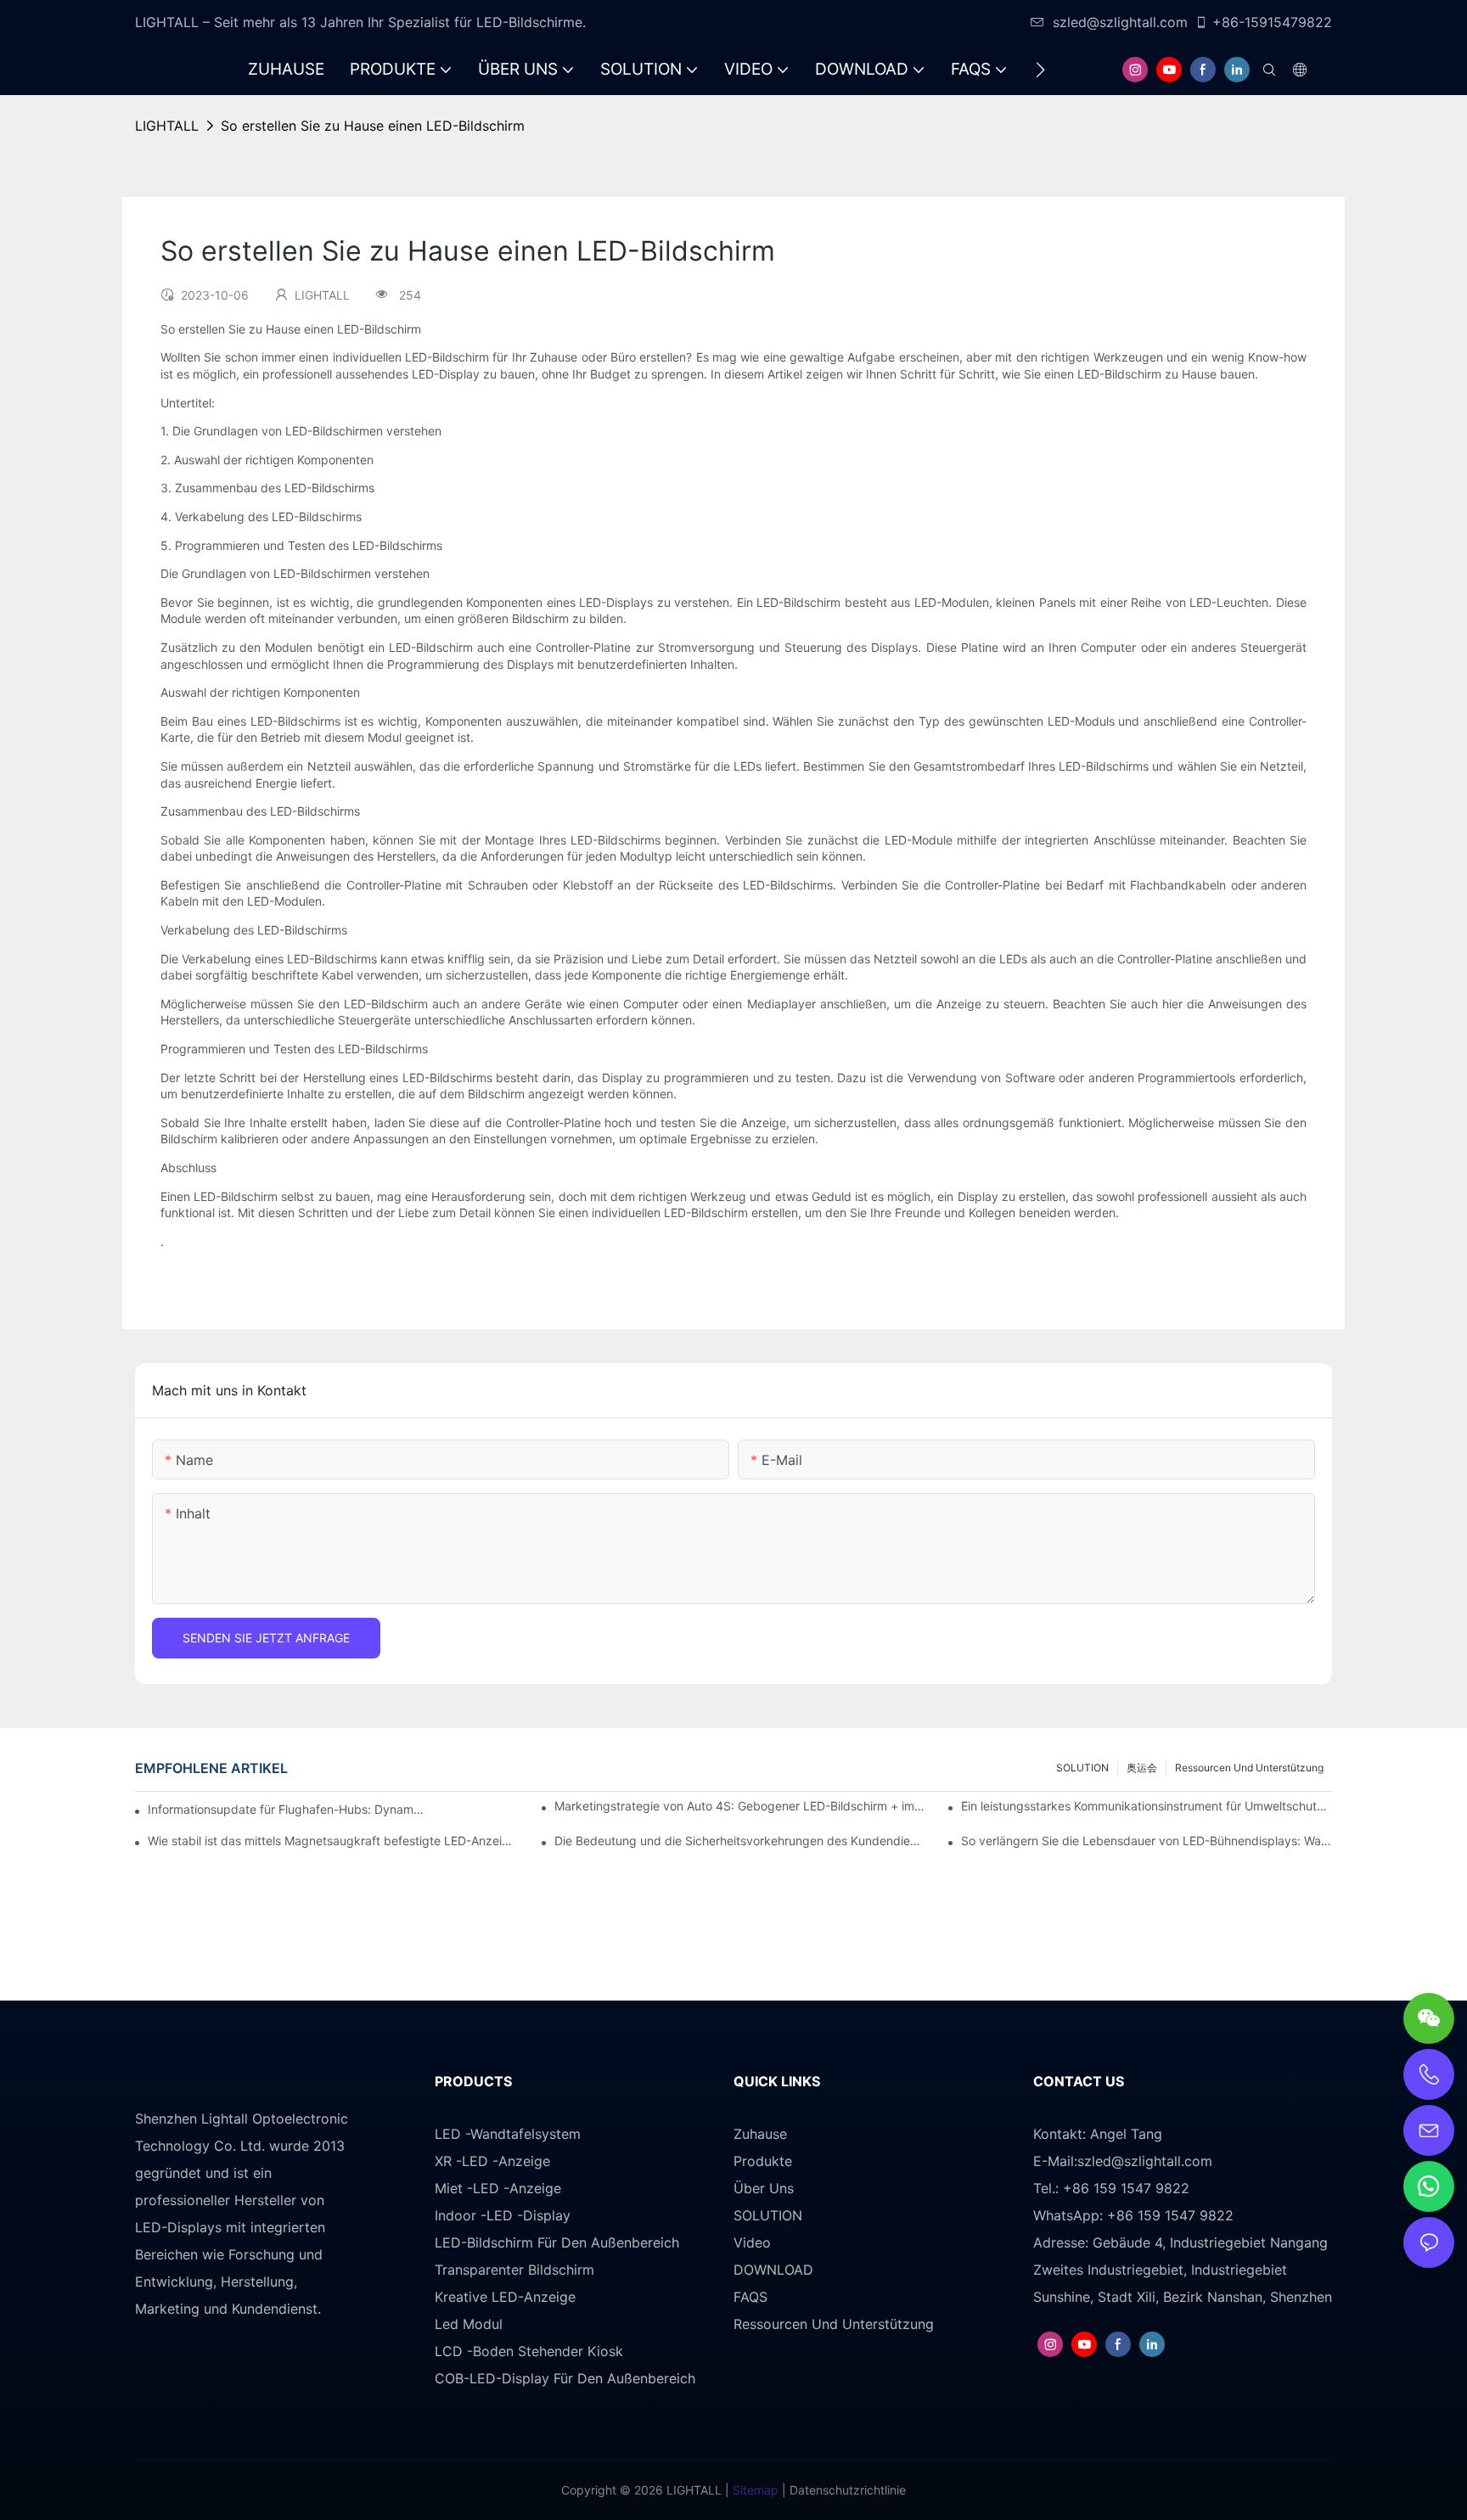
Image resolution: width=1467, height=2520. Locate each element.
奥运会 (1142, 1768)
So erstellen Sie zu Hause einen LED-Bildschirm (373, 126)
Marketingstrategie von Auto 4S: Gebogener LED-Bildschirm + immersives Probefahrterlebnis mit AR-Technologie (740, 1806)
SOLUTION (1082, 1768)
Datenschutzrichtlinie (846, 2490)
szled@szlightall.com (1120, 22)
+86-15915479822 (1272, 22)
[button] (1040, 70)
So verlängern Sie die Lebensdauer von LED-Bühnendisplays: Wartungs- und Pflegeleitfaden (1147, 1841)
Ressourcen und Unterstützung (1249, 1768)
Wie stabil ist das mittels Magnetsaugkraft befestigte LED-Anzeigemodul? (333, 1841)
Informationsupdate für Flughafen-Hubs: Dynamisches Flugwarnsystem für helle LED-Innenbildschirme (287, 1809)
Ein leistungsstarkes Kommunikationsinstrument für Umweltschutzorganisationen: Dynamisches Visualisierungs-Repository (1147, 1806)
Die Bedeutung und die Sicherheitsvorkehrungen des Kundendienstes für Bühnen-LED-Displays (740, 1841)
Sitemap (754, 2490)
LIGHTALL (167, 126)
